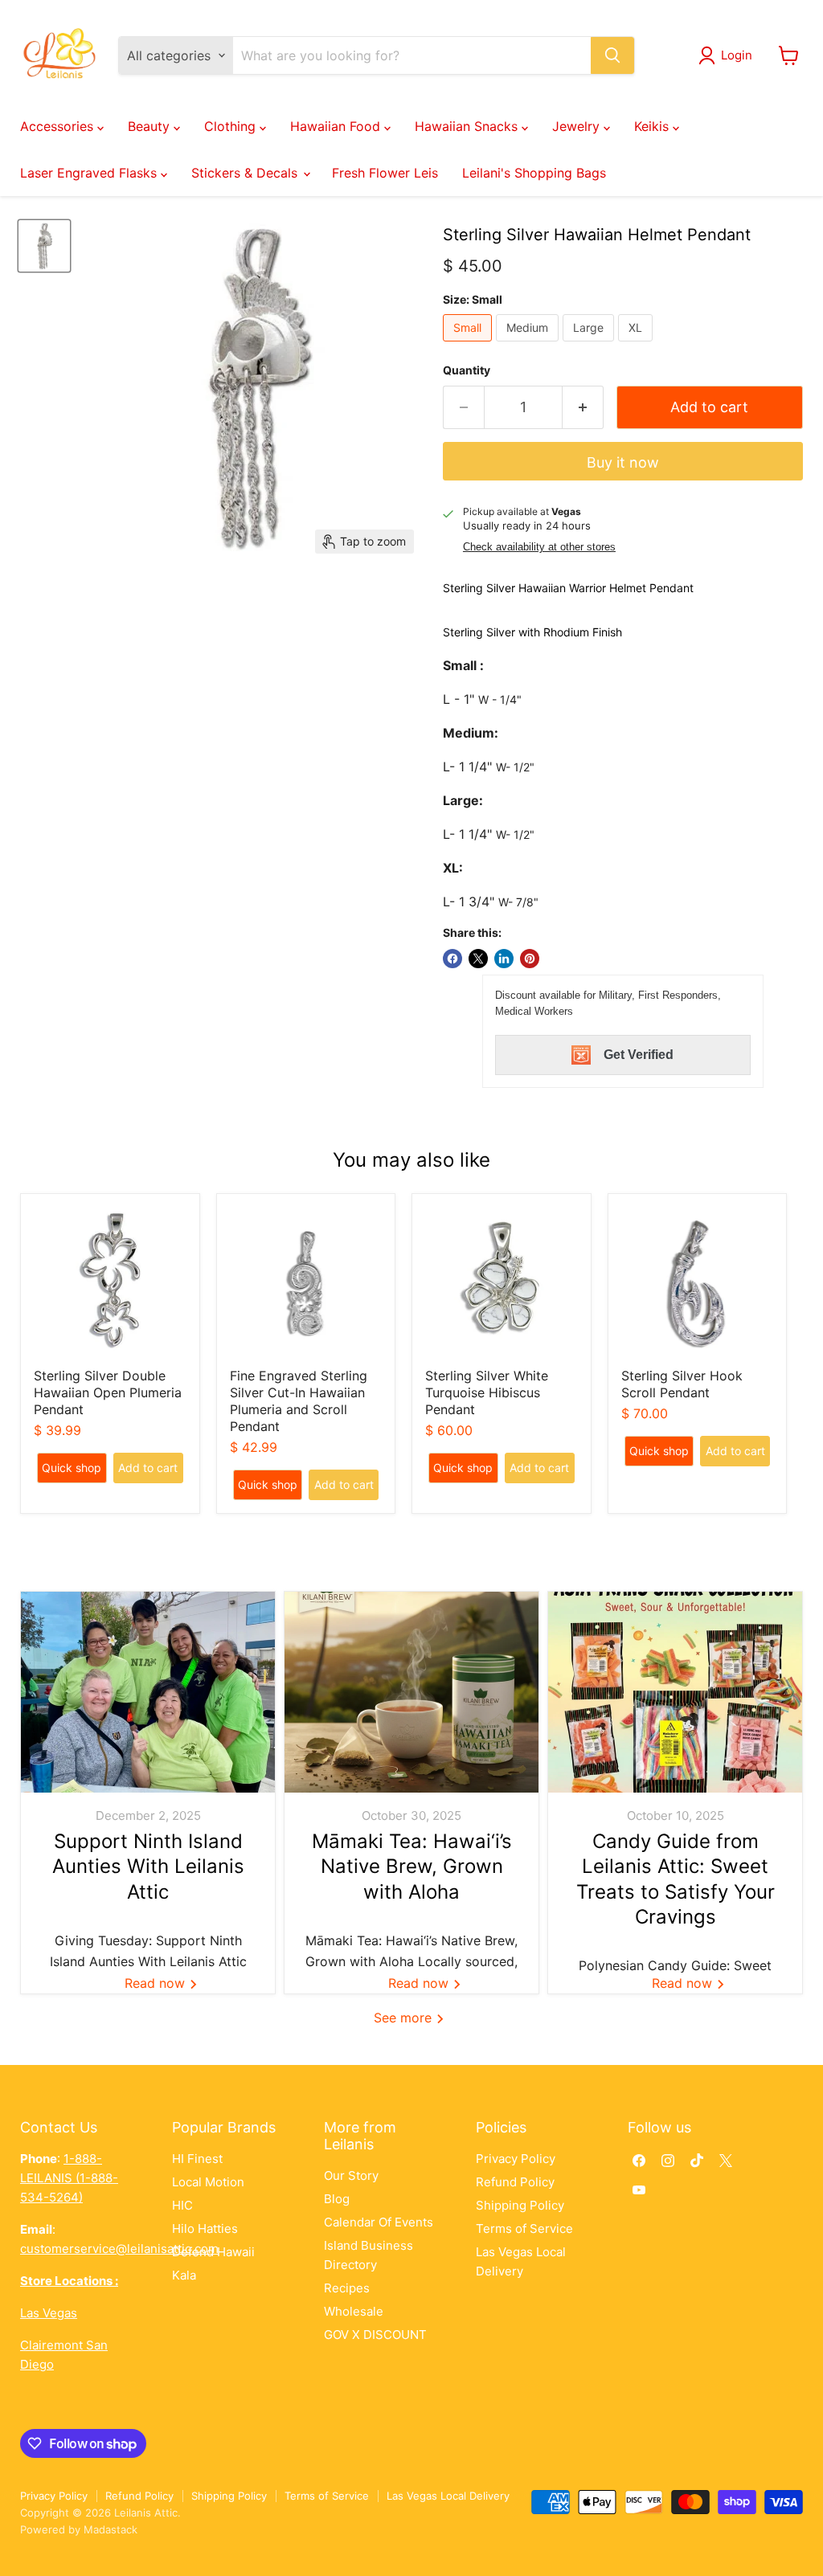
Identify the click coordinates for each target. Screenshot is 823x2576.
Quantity (467, 370)
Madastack (111, 2529)
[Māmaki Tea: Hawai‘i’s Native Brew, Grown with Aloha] (411, 1692)
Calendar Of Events (379, 2222)
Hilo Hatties (205, 2228)
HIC (182, 2205)
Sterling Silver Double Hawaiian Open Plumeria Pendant (108, 1392)
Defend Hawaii (213, 2252)
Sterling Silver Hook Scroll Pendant (682, 1384)
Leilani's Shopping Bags (534, 173)
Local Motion (208, 2182)
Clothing (232, 126)
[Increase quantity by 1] (583, 408)
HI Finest (197, 2159)
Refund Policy (515, 2182)
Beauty (151, 126)
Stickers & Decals (246, 173)
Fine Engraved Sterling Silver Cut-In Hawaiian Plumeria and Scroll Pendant (299, 1401)
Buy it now (623, 462)
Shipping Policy (520, 2205)
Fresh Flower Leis (385, 173)
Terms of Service (524, 2228)
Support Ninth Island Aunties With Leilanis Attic (148, 1866)
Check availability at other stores (539, 547)
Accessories (59, 126)
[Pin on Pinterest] (530, 959)
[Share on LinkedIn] (504, 959)
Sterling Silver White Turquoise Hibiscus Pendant (487, 1392)
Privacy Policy (516, 2159)
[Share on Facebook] (452, 959)
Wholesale (354, 2311)
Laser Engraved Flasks (90, 173)
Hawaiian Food (337, 126)
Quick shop (72, 1468)
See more (405, 2018)
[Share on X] (478, 959)
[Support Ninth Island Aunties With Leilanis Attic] (148, 1692)
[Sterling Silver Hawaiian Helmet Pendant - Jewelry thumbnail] (44, 246)
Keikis (653, 126)
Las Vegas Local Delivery (448, 2496)
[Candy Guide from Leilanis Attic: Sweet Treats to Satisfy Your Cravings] (675, 1692)
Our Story (351, 2175)
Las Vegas (49, 2313)
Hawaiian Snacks (468, 126)
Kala (184, 2275)
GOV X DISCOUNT (375, 2335)
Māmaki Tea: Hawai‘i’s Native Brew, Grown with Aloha (412, 1866)
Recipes (347, 2288)
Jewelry (578, 126)
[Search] (612, 55)
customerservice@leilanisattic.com (119, 2249)
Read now (157, 1983)
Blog (337, 2199)
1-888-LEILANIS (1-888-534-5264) (69, 2178)
